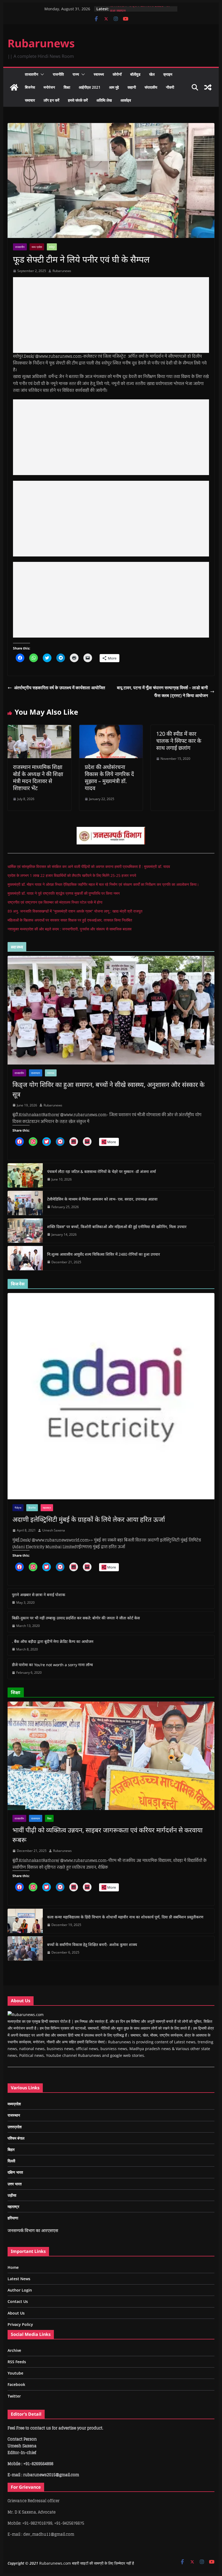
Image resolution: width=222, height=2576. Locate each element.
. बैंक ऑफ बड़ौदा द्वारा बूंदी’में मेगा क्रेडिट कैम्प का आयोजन (53, 1641)
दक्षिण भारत (15, 2172)
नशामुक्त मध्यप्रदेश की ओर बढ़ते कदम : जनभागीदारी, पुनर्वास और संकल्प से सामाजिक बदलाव (70, 929)
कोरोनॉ (117, 74)
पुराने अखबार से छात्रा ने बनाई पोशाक (39, 1595)
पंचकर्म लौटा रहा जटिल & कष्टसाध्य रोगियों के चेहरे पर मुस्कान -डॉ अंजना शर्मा (102, 1171)
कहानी (132, 87)
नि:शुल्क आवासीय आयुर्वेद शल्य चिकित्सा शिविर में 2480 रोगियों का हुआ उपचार (104, 1254)
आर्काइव (126, 100)
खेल (152, 74)
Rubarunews (41, 43)
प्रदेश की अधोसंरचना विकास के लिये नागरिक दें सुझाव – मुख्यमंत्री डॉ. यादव (109, 778)
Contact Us (18, 2301)
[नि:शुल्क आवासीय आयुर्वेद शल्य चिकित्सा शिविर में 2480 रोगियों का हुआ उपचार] (25, 1258)
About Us (16, 2313)
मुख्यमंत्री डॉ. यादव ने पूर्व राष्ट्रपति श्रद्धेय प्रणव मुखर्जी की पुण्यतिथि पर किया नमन (64, 893)
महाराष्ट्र (47, 1508)
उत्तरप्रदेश (15, 2127)
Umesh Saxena (54, 1530)
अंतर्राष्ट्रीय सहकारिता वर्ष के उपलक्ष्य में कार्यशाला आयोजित (60, 688)
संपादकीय (151, 87)
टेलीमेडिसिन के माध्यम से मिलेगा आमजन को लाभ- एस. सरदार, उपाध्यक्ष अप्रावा (102, 1199)
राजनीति (58, 74)
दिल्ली (11, 2161)
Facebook (16, 2384)
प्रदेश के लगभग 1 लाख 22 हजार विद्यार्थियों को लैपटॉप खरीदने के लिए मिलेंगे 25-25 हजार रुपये (72, 875)
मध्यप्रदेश (14, 2104)
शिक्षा (67, 87)
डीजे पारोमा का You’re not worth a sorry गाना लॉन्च (52, 1665)
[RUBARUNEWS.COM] (26, 2015)
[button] (41, 74)
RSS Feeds (17, 2362)
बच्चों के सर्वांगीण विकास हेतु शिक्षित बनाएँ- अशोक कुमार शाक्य (92, 1945)
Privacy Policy (20, 2324)
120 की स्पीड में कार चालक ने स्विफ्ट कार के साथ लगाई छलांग (179, 741)
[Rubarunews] (14, 87)
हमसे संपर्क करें (78, 100)
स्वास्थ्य (99, 74)
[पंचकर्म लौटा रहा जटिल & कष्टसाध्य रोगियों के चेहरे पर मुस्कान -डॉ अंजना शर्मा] (25, 1175)
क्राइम (168, 74)
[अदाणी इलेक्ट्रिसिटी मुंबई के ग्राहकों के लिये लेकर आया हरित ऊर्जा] (111, 1396)
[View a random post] (208, 87)
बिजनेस (30, 87)
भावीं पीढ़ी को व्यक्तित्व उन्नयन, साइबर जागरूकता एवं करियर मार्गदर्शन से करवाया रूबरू (107, 1835)
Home (13, 2267)
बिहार (11, 2149)
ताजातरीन (32, 74)
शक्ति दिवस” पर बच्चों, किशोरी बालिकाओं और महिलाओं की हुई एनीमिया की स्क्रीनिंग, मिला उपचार (117, 1227)
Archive (14, 2350)
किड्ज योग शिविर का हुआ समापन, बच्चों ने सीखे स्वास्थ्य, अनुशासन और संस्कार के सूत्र (108, 1089)
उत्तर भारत (15, 2184)
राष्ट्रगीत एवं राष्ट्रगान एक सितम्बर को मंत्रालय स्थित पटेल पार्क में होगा (55, 902)
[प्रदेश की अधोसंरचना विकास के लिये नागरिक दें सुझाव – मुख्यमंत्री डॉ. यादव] (111, 729)
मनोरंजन (49, 87)
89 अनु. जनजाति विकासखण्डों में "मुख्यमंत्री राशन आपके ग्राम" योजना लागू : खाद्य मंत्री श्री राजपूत (75, 911)
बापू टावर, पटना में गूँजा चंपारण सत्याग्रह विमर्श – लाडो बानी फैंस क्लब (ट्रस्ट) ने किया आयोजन (162, 692)
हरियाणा (13, 2218)
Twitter (14, 2396)
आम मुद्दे (114, 87)
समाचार (30, 100)
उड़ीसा (12, 2195)
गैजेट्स (18, 1508)
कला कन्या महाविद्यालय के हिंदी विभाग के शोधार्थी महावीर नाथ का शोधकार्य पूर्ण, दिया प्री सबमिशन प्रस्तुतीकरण (125, 1917)
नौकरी (170, 87)
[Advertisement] (111, 315)
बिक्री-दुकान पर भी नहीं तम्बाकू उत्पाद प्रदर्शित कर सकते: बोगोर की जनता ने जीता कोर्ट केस (76, 1618)
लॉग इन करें (51, 100)
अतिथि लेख (104, 100)
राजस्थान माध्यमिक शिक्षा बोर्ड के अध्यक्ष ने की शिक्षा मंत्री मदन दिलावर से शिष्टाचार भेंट (38, 778)
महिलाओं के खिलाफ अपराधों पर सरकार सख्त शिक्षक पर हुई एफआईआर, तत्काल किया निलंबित (70, 920)
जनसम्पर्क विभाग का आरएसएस (33, 2230)
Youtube (15, 2373)
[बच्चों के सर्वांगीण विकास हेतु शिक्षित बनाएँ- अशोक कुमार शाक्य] (25, 1948)
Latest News (19, 2279)
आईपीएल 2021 (90, 87)
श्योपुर (52, 247)
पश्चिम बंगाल (16, 2138)
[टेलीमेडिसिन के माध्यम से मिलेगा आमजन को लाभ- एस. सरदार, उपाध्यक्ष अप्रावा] (25, 1203)
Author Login (20, 2290)
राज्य (76, 74)
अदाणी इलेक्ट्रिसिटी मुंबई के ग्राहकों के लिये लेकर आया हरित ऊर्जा (89, 1519)
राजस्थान (36, 1073)
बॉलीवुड (135, 74)
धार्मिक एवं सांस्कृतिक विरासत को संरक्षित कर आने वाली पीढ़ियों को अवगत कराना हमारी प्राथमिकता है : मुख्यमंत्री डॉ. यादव (89, 866)
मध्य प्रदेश (37, 247)
